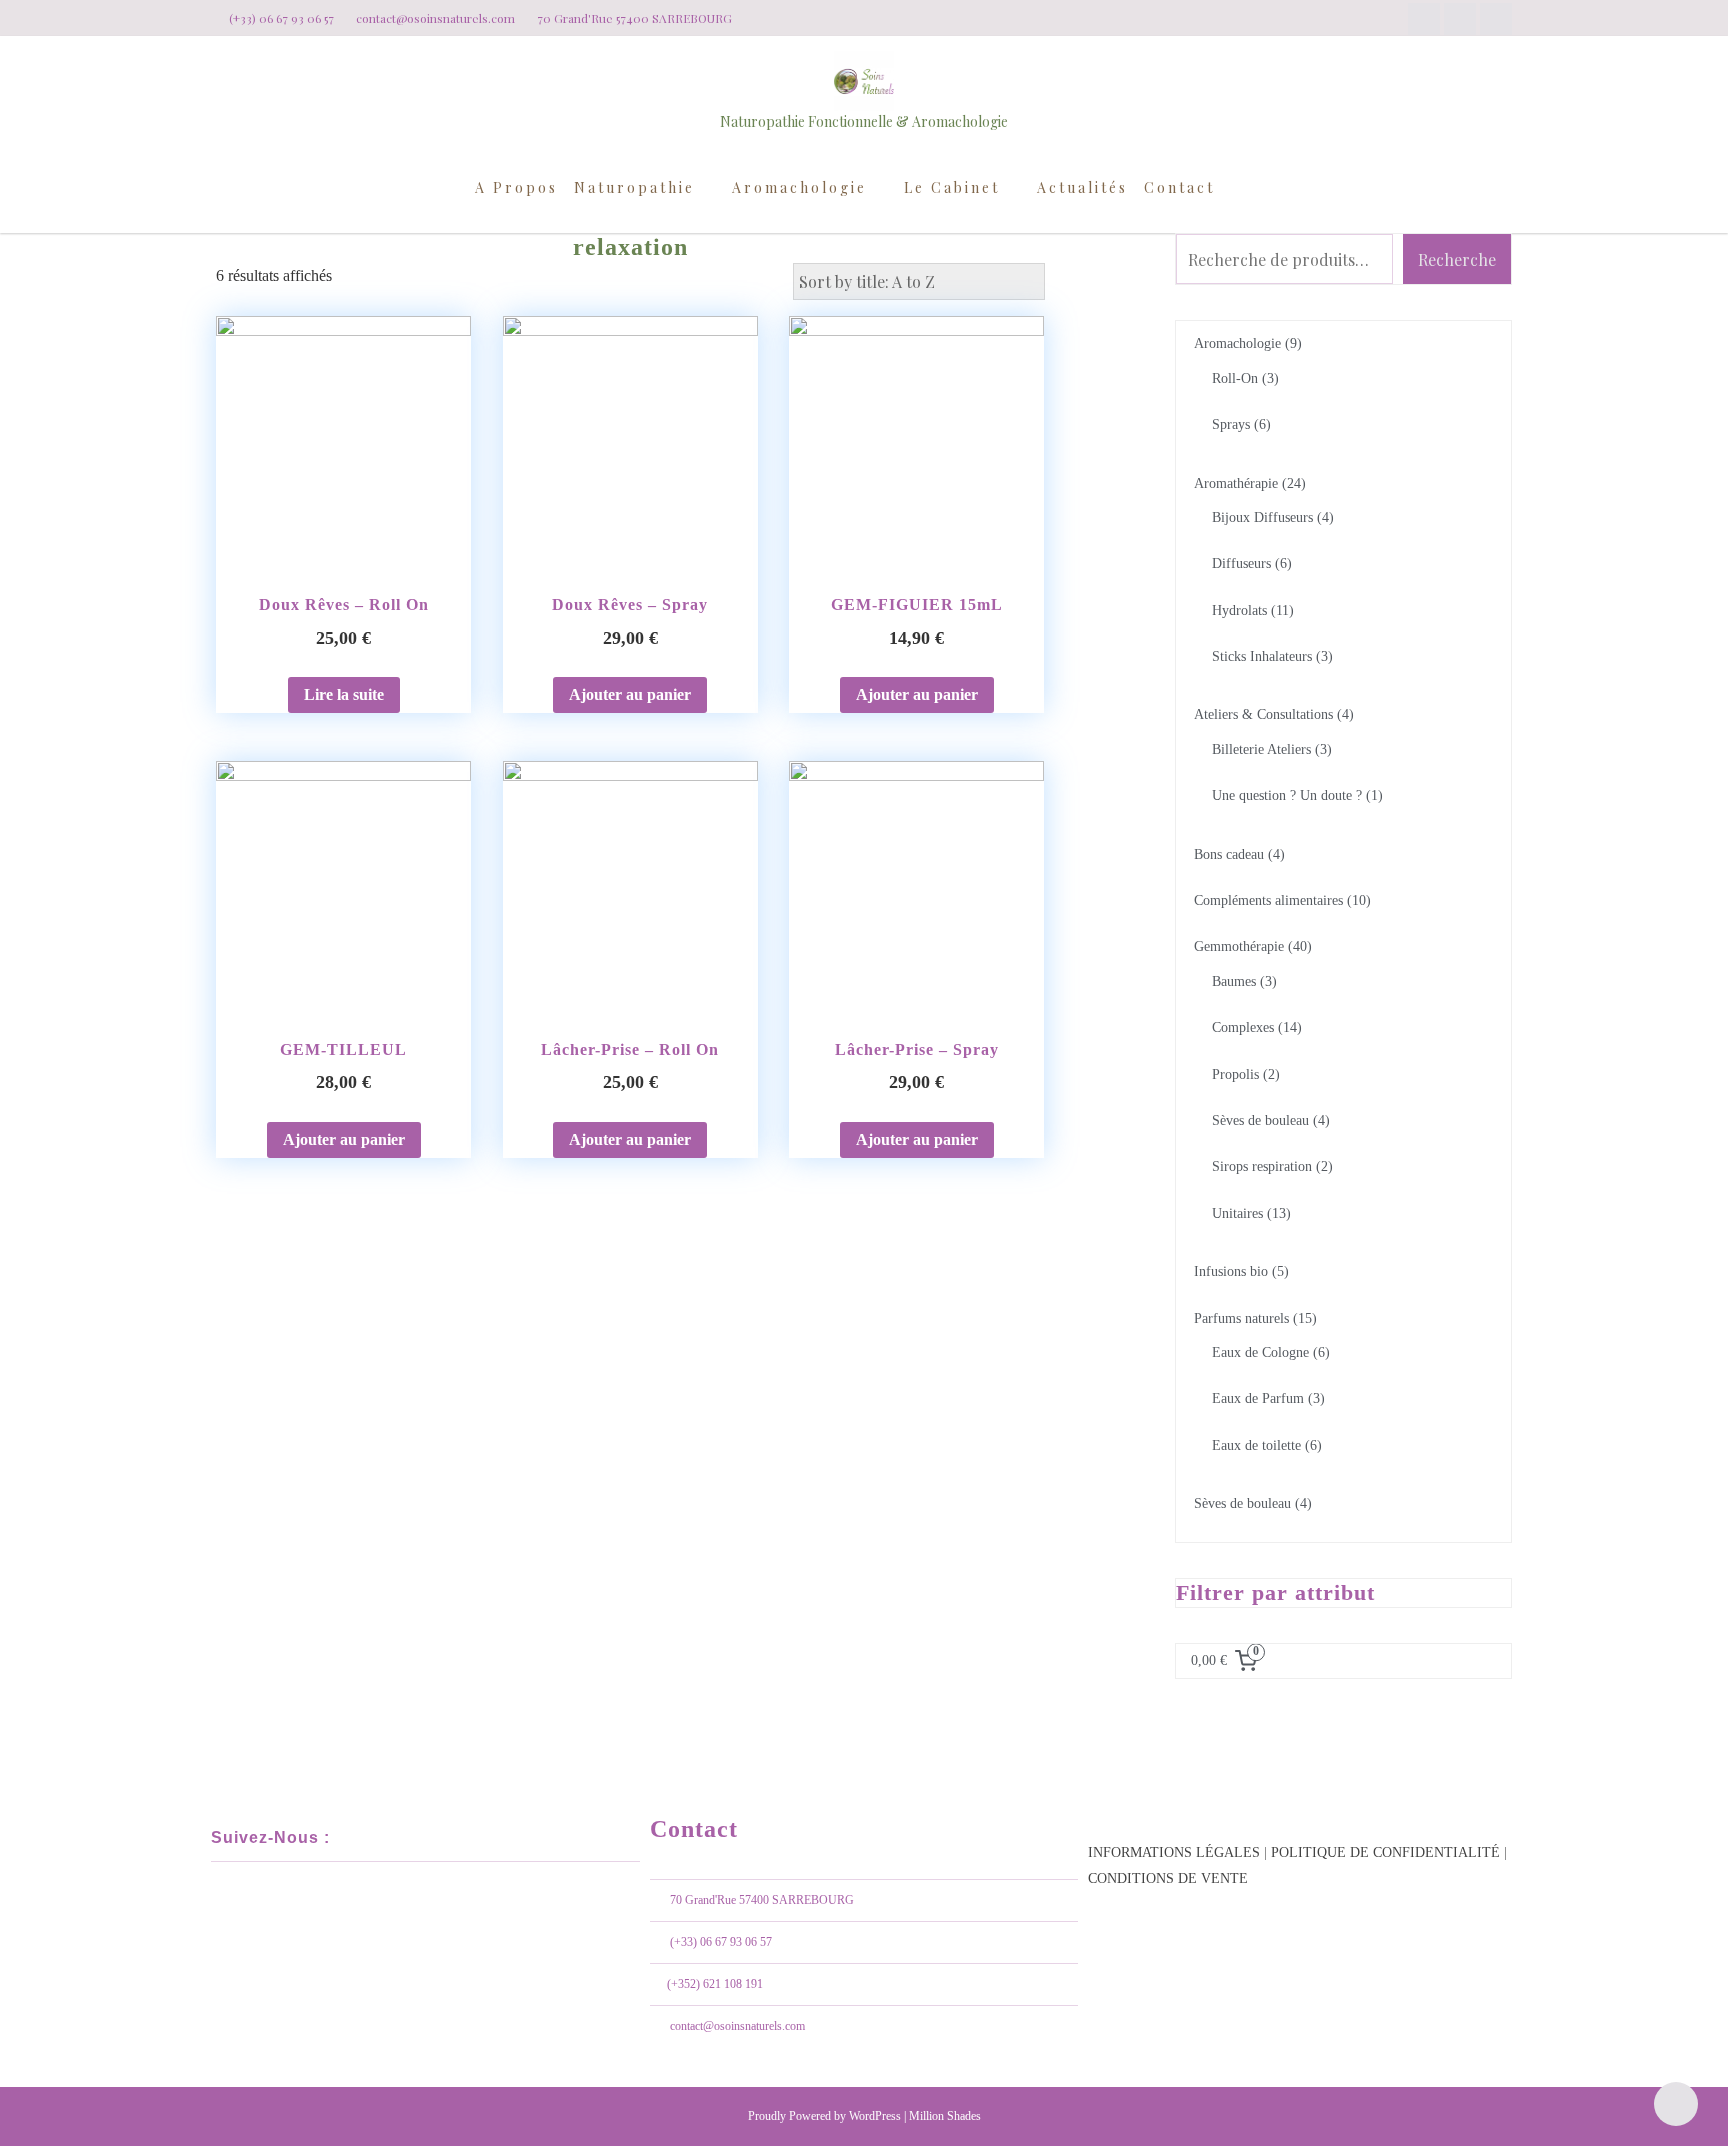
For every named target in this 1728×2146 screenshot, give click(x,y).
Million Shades (945, 2116)
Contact (1179, 187)
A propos (516, 187)
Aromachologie (799, 187)
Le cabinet (952, 187)
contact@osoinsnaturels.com (737, 2026)
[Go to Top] (1676, 2103)
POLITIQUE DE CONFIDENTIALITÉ (1385, 1852)
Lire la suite (344, 694)
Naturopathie (634, 187)
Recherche (1457, 259)
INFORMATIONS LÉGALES (1174, 1852)
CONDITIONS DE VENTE (1168, 1878)
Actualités (1082, 187)
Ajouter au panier (630, 694)
